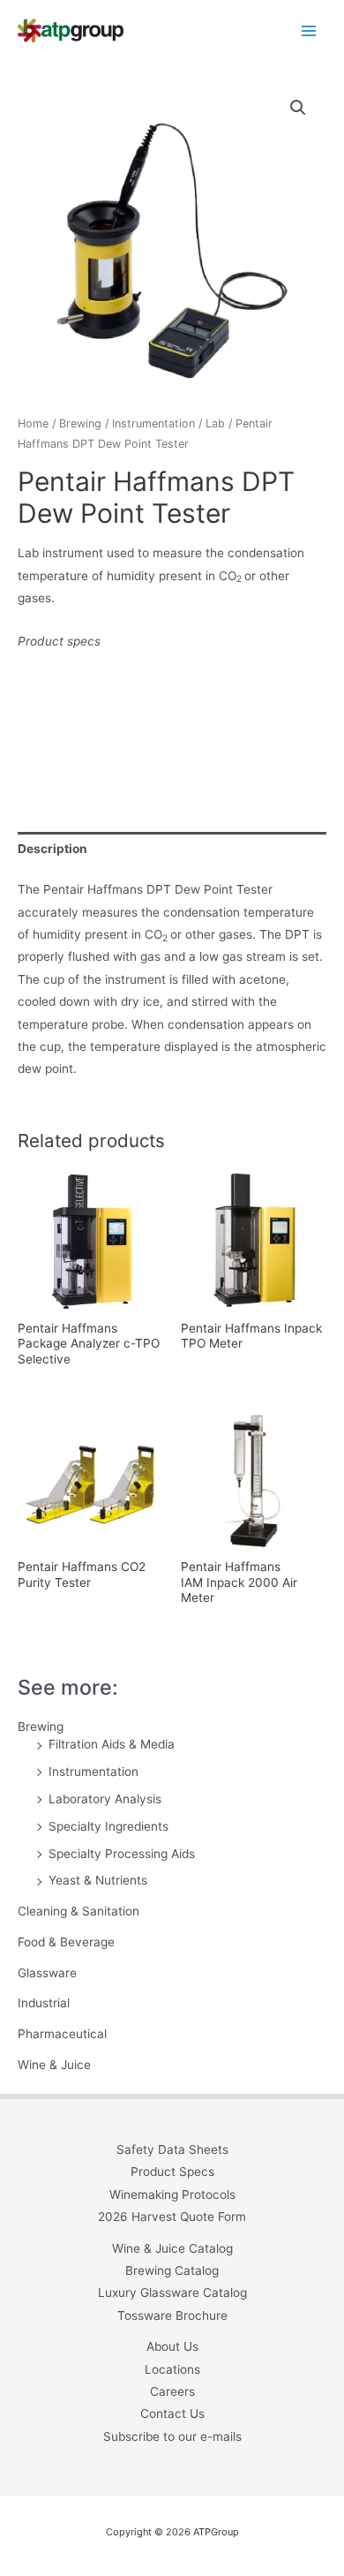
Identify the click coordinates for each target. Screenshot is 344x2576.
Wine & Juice (54, 2065)
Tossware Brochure (172, 2315)
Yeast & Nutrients (98, 1880)
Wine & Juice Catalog (172, 2248)
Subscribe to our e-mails (172, 2436)
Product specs (59, 641)
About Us (172, 2346)
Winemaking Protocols (172, 2195)
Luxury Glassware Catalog (172, 2293)
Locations (172, 2369)
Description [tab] (52, 849)
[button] (298, 108)
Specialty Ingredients (108, 1826)
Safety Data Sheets (172, 2149)
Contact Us (172, 2414)
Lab (215, 423)
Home (33, 423)
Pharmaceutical (62, 2034)
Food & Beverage (66, 1942)
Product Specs (172, 2172)
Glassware (47, 1973)
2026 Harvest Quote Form (172, 2217)
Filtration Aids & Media (112, 1744)
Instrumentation (93, 1771)
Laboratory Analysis (105, 1799)
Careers (172, 2391)
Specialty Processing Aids (122, 1854)
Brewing (41, 1726)
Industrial (44, 2003)
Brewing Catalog (172, 2270)
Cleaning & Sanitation (79, 1911)
